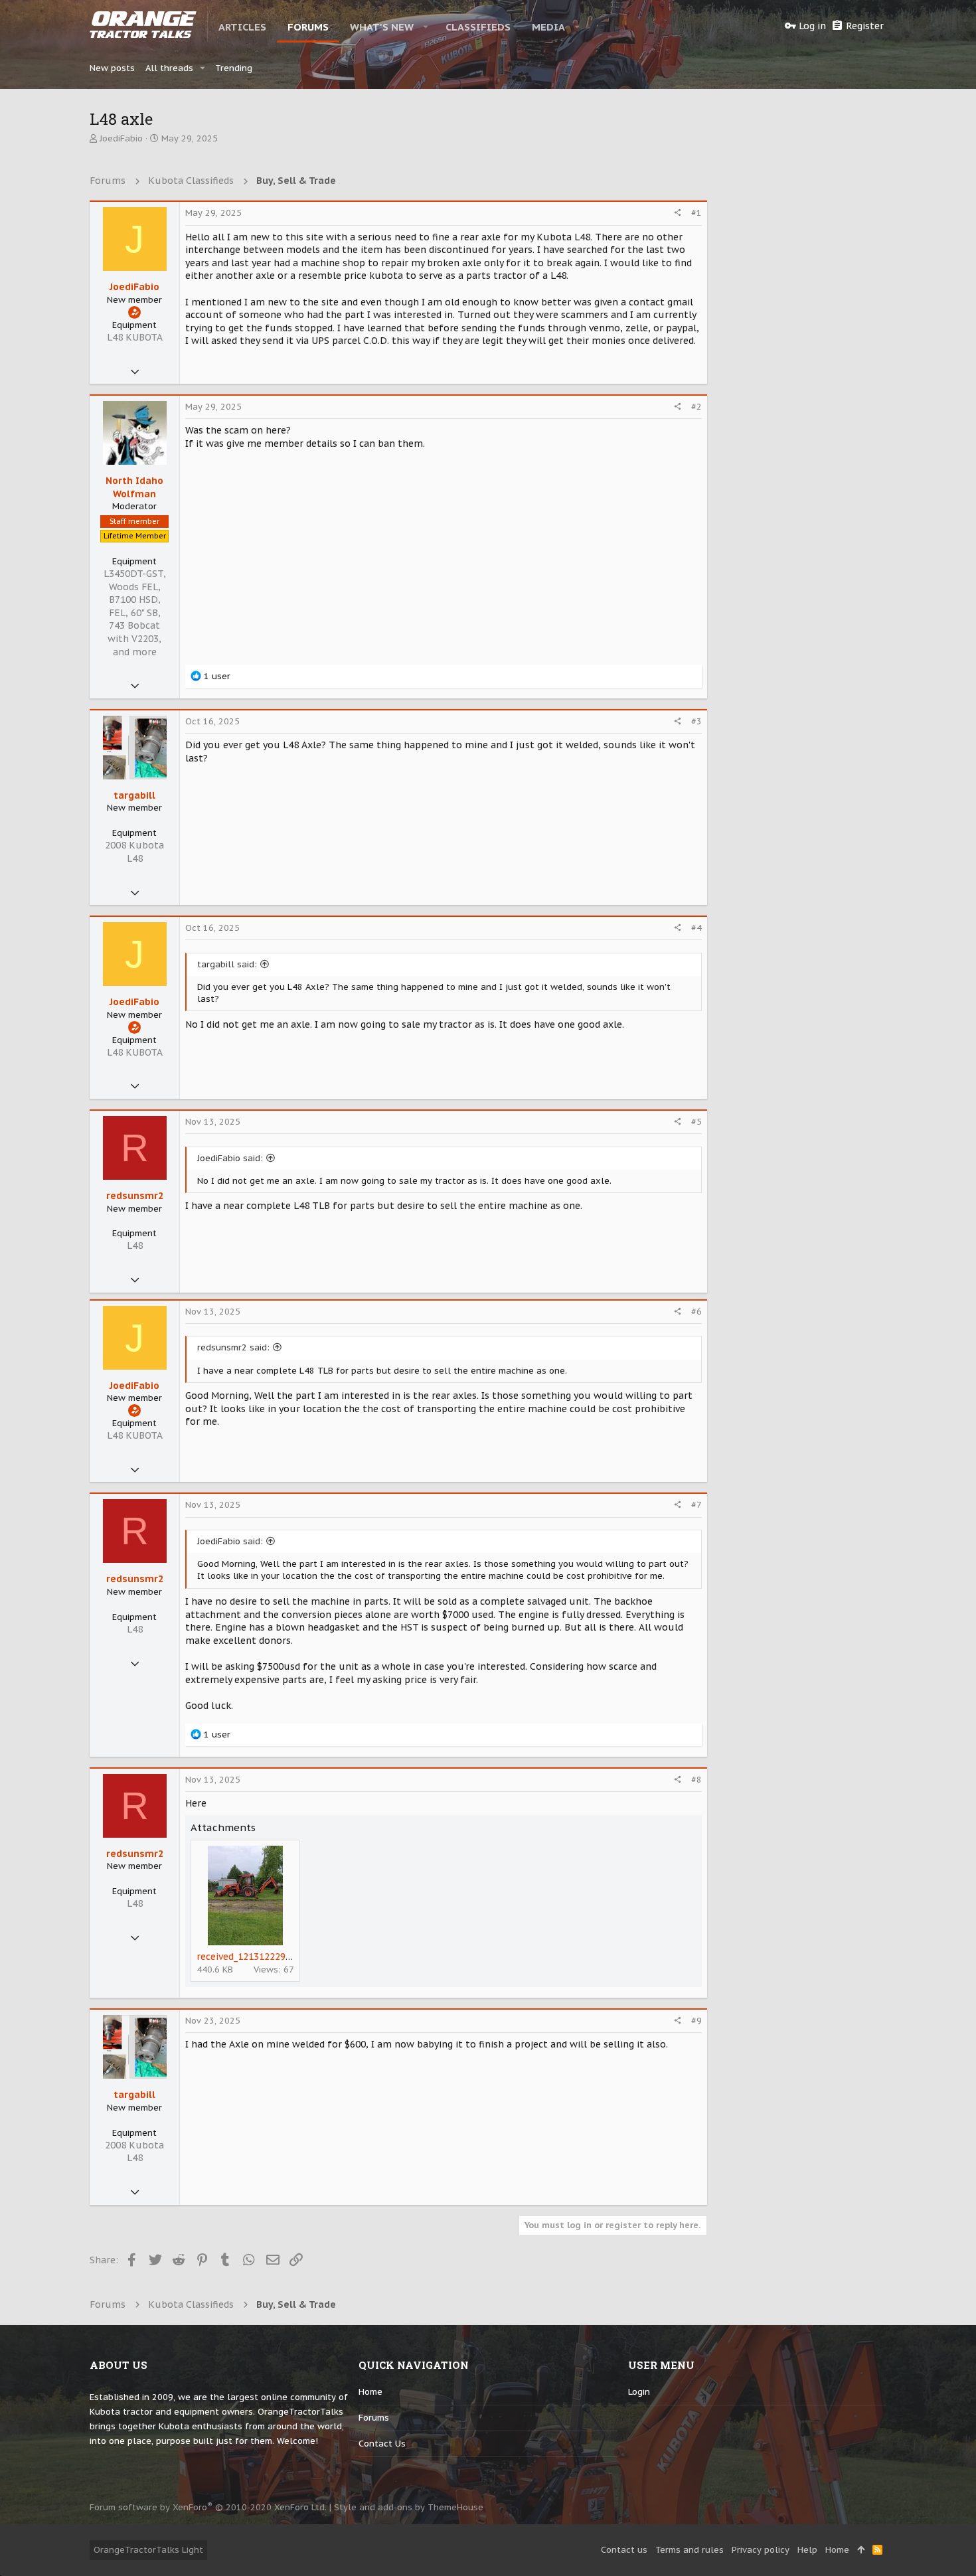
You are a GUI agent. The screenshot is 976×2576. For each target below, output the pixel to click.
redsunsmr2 (135, 1196)
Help (807, 2550)
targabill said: (227, 964)
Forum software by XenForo (208, 2507)
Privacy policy (761, 2550)
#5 (696, 1122)
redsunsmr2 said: (233, 1347)
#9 (696, 2021)
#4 (696, 928)
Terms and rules (690, 2550)
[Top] (861, 2550)
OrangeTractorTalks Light (148, 2550)
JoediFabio (121, 138)
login (639, 2392)
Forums (374, 2418)
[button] (426, 27)
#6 (696, 1312)
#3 (696, 721)
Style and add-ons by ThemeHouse (409, 2507)
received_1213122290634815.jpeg (270, 1957)
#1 (696, 213)
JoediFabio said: (230, 1158)
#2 (696, 407)
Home (370, 2392)
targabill (134, 795)
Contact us (382, 2444)
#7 (696, 1505)
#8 (696, 1780)
